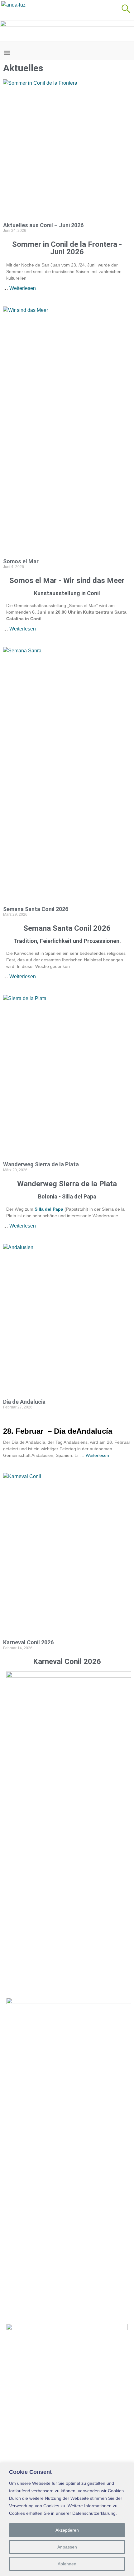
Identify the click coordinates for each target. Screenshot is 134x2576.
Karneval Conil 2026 (28, 1642)
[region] (67, 2519)
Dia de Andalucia (24, 1402)
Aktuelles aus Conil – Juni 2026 (43, 225)
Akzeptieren (67, 2530)
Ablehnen (67, 2564)
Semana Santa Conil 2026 (36, 909)
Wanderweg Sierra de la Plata (41, 1164)
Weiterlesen (23, 288)
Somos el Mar (21, 561)
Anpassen (67, 2547)
